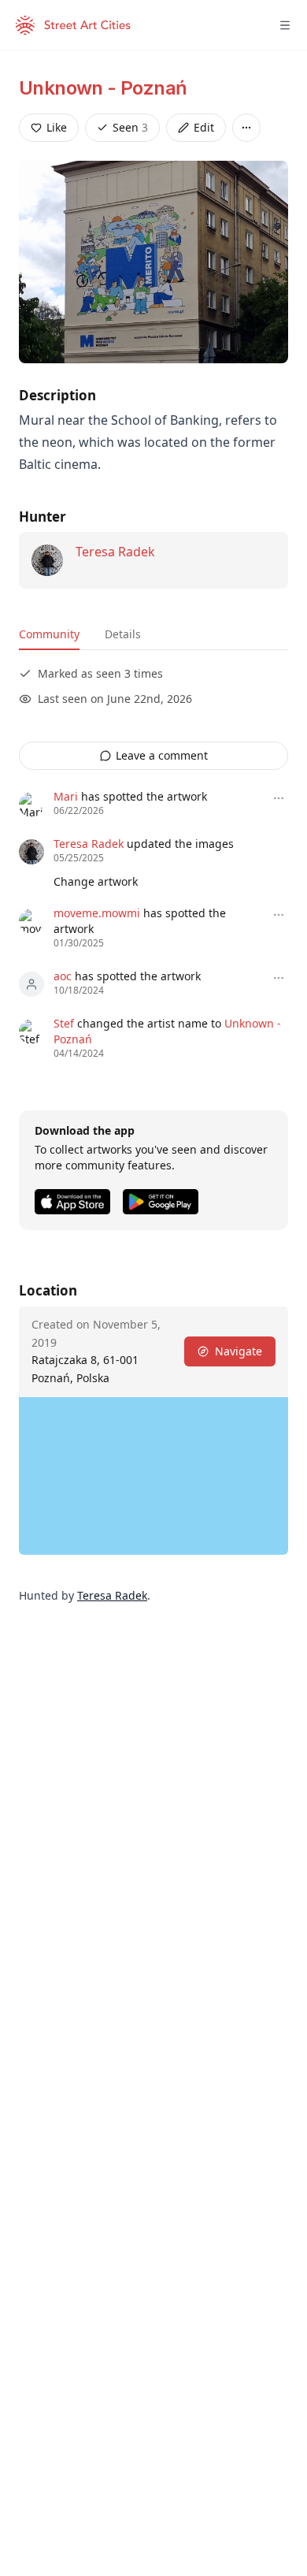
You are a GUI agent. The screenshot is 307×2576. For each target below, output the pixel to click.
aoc (63, 976)
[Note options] (279, 798)
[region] (153, 1476)
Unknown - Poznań (103, 88)
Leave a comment (162, 755)
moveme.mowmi (97, 913)
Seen (130, 127)
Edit (204, 127)
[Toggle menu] (285, 25)
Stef (64, 1023)
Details (123, 634)
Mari (66, 796)
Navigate (239, 1351)
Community (49, 634)
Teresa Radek (115, 552)
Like (57, 127)
